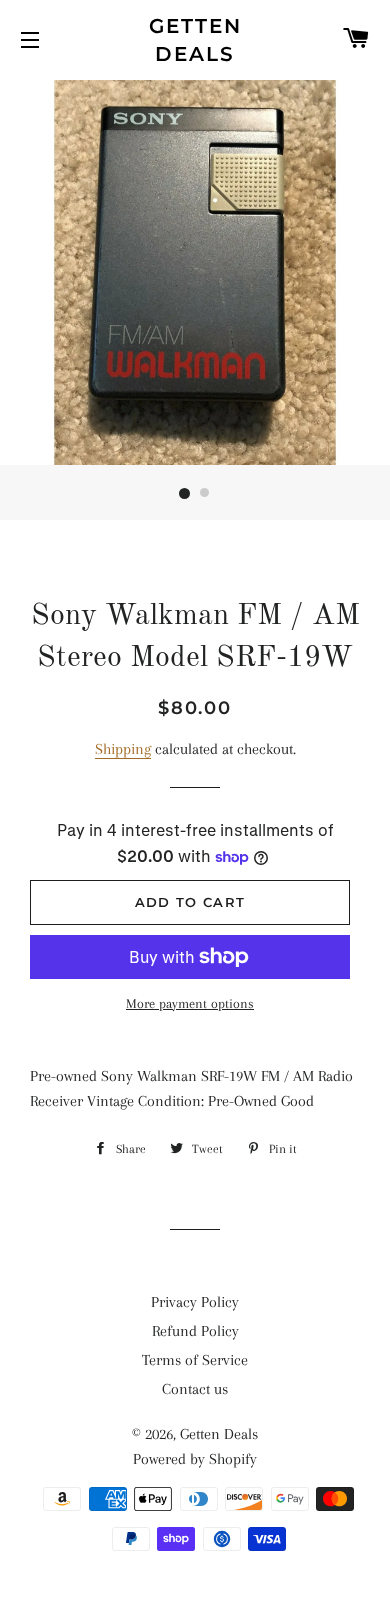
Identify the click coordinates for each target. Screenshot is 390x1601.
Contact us (195, 1389)
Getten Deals (195, 40)
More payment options (190, 1003)
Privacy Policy (195, 1302)
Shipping (123, 749)
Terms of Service (195, 1360)
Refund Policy (195, 1331)
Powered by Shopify (195, 1459)
